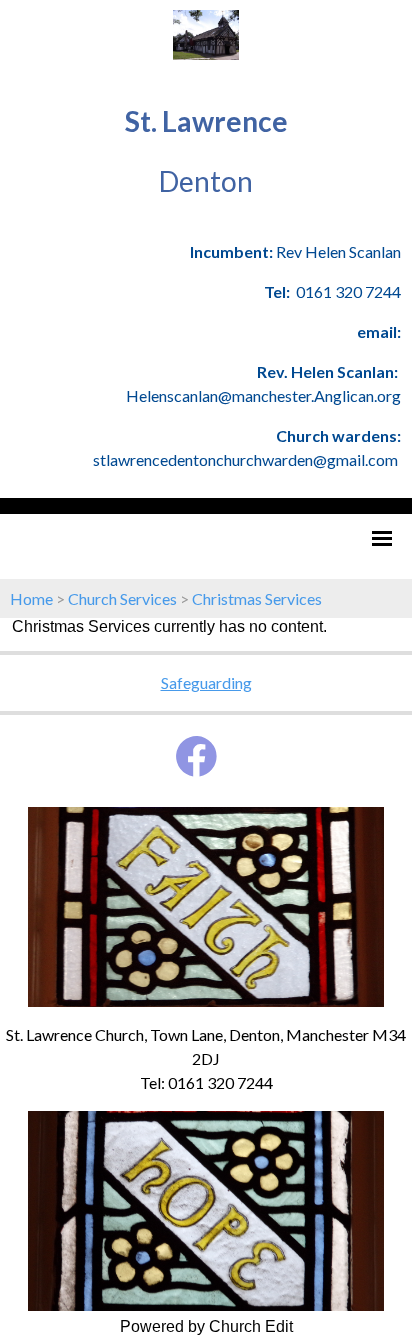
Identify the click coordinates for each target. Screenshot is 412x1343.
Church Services (122, 598)
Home (31, 598)
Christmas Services (257, 598)
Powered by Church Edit (206, 1326)
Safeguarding (206, 682)
